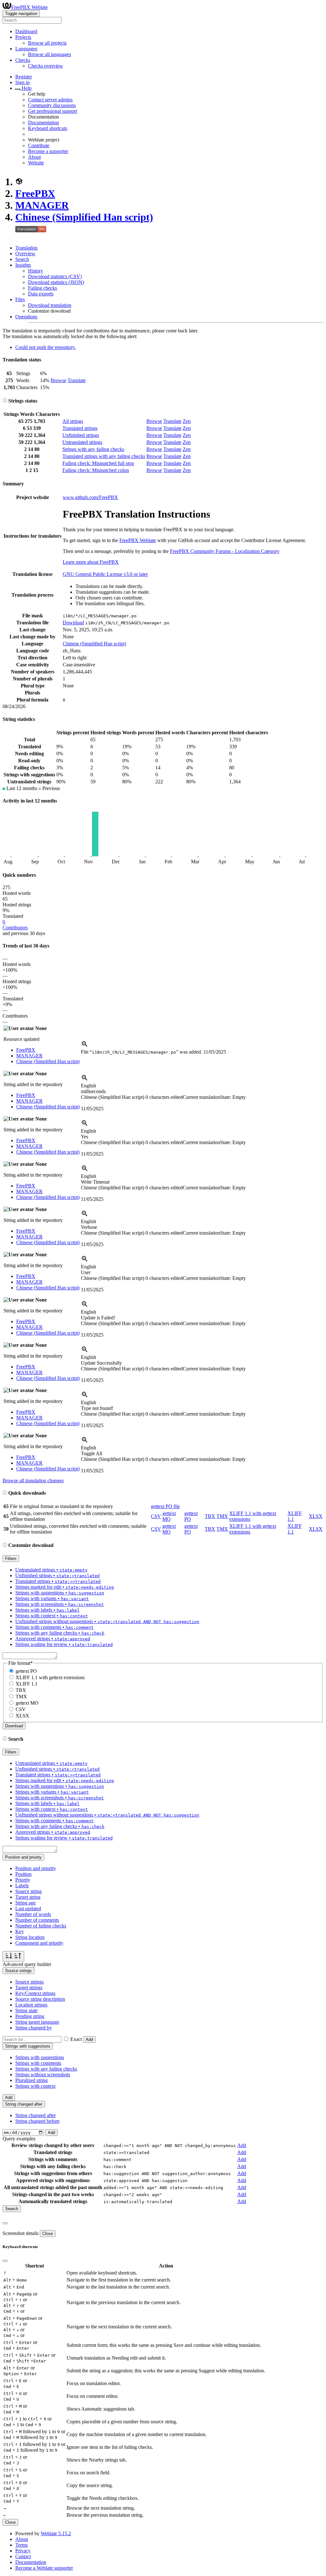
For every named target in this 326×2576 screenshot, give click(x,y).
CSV (156, 1516)
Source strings (29, 1982)
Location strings (31, 2005)
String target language (37, 2022)
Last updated (28, 1908)
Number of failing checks (41, 1926)
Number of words (33, 1914)
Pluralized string (32, 2080)
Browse (58, 380)
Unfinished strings (81, 435)
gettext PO (26, 1671)
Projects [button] (23, 37)
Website (36, 163)
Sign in (22, 82)
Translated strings (80, 428)
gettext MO (169, 1516)
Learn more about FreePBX (91, 562)
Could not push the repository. (46, 347)
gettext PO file (165, 1506)
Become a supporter (48, 151)
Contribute (39, 145)
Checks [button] (23, 60)
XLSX (316, 1516)
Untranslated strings (82, 442)
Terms (21, 2545)
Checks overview (46, 66)
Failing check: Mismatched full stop (98, 463)
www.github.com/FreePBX (90, 497)
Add (89, 2039)
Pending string (30, 2016)
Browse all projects (47, 43)
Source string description (40, 1999)
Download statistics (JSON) (56, 282)
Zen (187, 421)
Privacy (23, 2551)
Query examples (19, 2139)
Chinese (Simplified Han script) (84, 217)
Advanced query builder (27, 1964)
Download (73, 623)
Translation (26, 248)
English (89, 1086)
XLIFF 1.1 (27, 1684)
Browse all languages (50, 54)
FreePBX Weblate (29, 7)
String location (30, 1937)
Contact (23, 2556)
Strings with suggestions (40, 2057)
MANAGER (42, 205)
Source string (28, 1891)
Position (23, 1874)
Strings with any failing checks (93, 449)
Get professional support (53, 111)
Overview (25, 254)
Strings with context (35, 2086)
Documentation (43, 123)
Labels (22, 1886)
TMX (222, 1516)
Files (20, 299)
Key (20, 1931)
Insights (23, 265)
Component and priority (39, 1943)
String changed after (35, 2115)
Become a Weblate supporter (44, 2568)
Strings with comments (38, 2063)
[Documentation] (5, 401)
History (35, 271)
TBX (210, 1516)
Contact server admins (50, 100)
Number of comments (37, 1920)
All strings (73, 421)
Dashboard (26, 31)
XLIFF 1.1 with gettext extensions (50, 1677)
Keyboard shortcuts (48, 128)
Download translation (50, 305)
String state (26, 2010)
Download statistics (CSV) (55, 276)
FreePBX (35, 193)
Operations (26, 317)
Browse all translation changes (33, 1480)
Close (48, 2234)
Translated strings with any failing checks (104, 456)
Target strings (29, 1988)
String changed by (34, 2028)
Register (24, 77)
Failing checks (43, 288)
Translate (77, 380)
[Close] (5, 2223)
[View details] (85, 1046)
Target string (28, 1897)
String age (25, 1903)
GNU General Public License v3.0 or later (105, 574)
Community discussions (52, 105)
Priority (23, 1880)
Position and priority (36, 1868)
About (34, 157)
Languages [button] (26, 49)
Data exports (41, 294)
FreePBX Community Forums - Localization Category (225, 551)
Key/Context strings (35, 1993)
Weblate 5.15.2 (56, 2533)
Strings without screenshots (43, 2075)
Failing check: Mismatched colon (96, 470)
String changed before (37, 2121)
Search (22, 259)
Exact (76, 2039)
